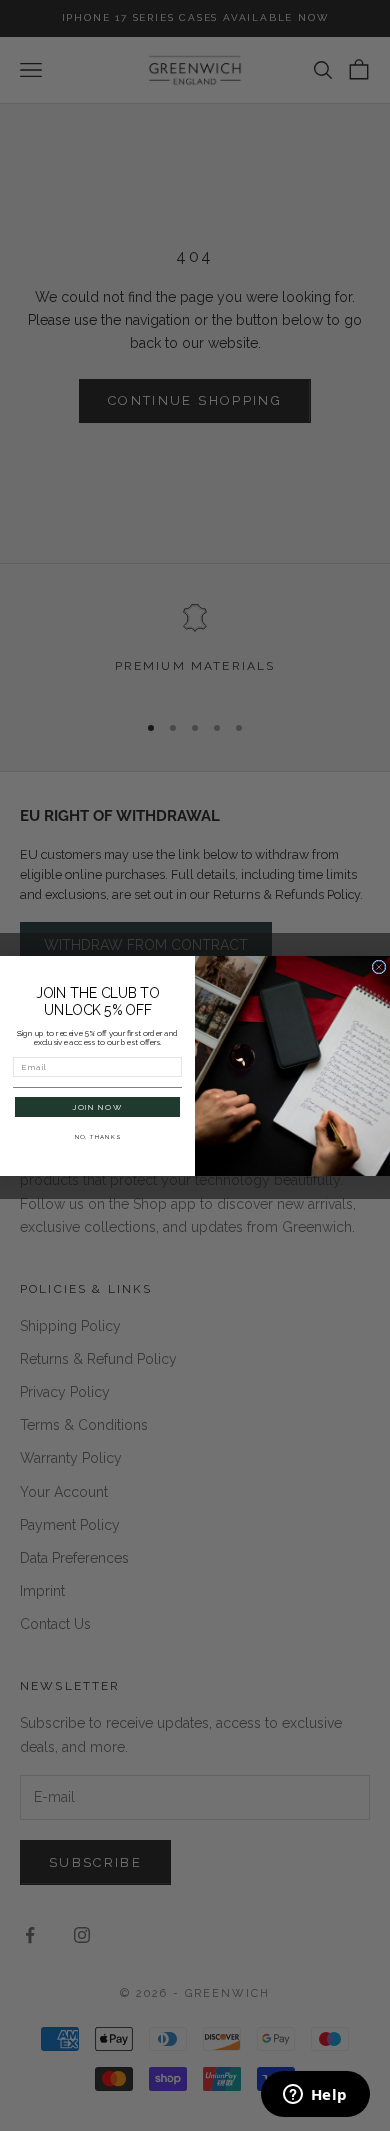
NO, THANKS (98, 1136)
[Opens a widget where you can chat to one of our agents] (315, 2096)
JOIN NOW (97, 1107)
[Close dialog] (379, 967)
